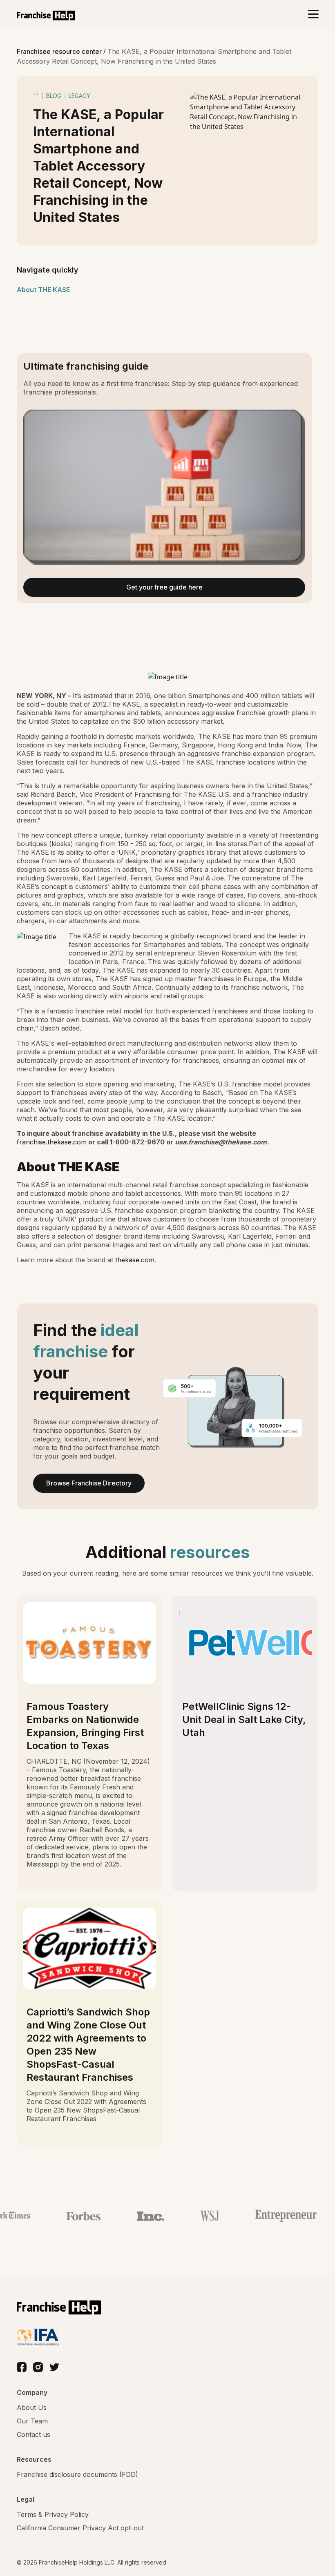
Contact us (33, 2434)
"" (36, 96)
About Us (32, 2408)
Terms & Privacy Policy (53, 2514)
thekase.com (135, 1260)
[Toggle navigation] (313, 15)
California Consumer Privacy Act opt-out (80, 2528)
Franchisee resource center (60, 51)
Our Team (32, 2421)
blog (54, 96)
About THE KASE (43, 290)
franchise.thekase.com (52, 1142)
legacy (79, 96)
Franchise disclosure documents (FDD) (77, 2474)
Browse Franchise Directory (89, 1483)
